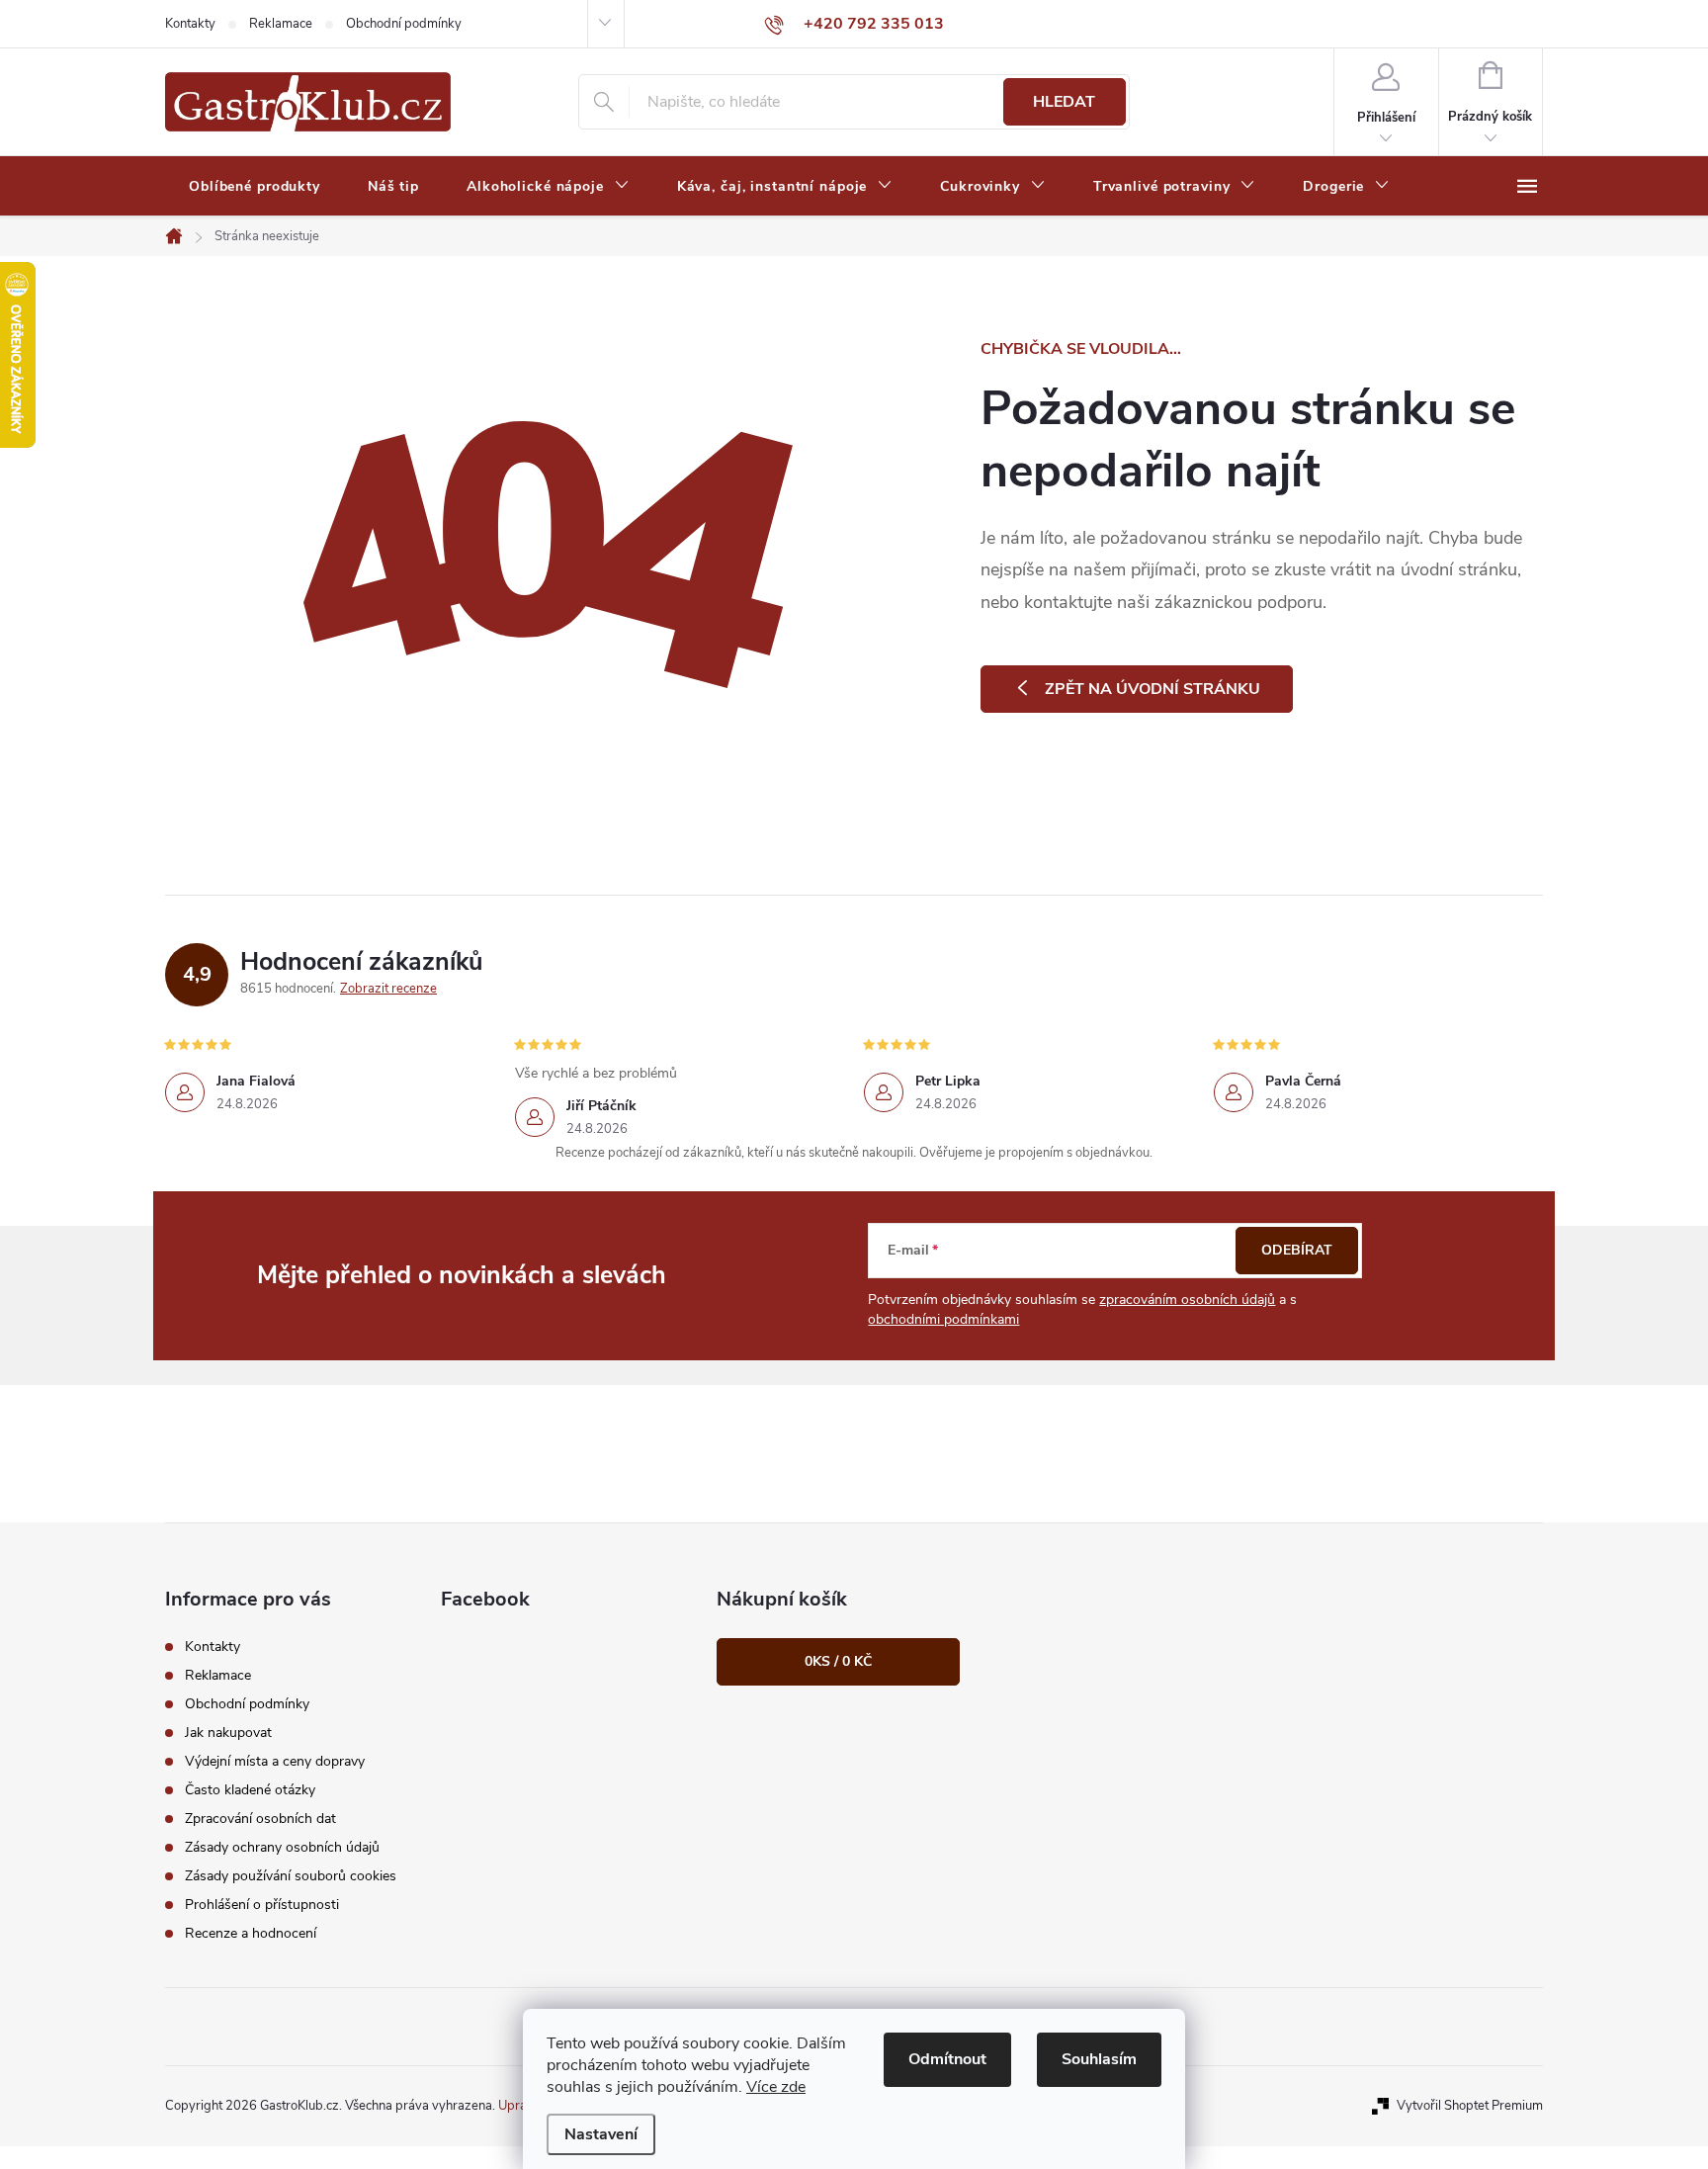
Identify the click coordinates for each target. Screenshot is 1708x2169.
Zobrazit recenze (388, 989)
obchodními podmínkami (943, 1319)
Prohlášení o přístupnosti (262, 1905)
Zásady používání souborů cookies (291, 1876)
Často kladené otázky (250, 1790)
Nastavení (601, 2134)
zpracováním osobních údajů (1187, 1300)
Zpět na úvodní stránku (1153, 689)
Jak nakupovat (228, 1733)
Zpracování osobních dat (260, 1819)
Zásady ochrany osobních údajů (282, 1847)
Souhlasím (1099, 2059)
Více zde (776, 2087)
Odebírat (1297, 1250)
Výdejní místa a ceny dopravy (275, 1761)
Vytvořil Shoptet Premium (1470, 2106)
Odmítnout (947, 2059)
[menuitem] (255, 187)
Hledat (1064, 102)
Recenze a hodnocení (251, 1933)
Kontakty (190, 24)
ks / (838, 1661)
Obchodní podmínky (404, 24)
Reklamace (281, 24)
